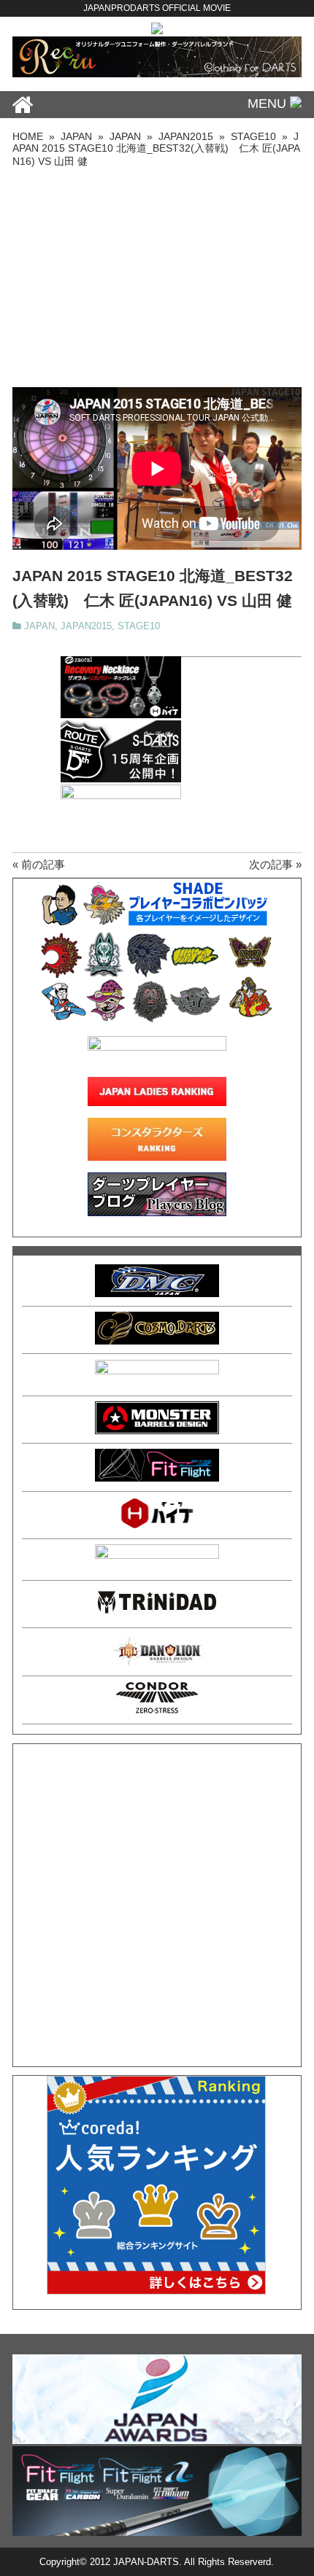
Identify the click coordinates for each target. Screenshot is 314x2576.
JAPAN (39, 626)
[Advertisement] (157, 278)
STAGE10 (139, 626)
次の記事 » (275, 864)
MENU (269, 104)
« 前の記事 (39, 864)
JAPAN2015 (86, 626)
